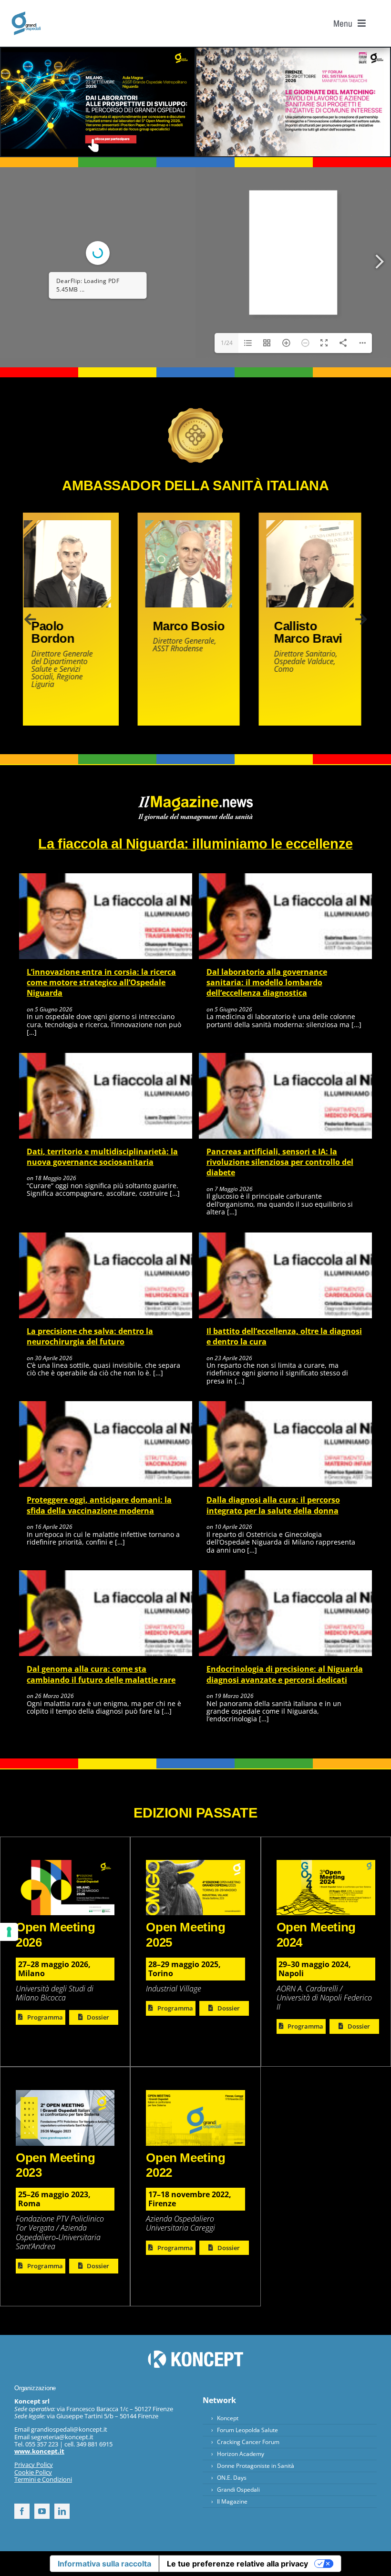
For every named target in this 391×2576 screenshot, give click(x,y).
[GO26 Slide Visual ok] (65, 1864)
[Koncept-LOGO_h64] (195, 2354)
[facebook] (22, 2511)
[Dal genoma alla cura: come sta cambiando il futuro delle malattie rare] (106, 1575)
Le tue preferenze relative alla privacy (237, 2564)
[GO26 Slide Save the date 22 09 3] (98, 51)
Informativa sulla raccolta (104, 2564)
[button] (30, 619)
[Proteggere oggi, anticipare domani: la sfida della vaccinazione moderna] (106, 1405)
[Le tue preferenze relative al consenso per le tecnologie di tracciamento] (9, 1932)
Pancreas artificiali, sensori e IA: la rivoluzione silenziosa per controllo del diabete (280, 1162)
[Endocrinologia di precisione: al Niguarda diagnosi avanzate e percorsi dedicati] (285, 1575)
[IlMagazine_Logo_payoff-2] (195, 799)
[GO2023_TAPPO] (65, 2094)
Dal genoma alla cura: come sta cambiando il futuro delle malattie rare (101, 1674)
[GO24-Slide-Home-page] (326, 1864)
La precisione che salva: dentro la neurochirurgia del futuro (90, 1336)
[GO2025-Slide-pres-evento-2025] (195, 1864)
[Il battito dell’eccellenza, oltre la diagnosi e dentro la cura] (285, 1237)
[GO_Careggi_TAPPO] (26, 15)
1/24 (227, 343)
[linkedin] (62, 2511)
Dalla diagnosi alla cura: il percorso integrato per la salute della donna (273, 1505)
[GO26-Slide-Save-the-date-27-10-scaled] (293, 51)
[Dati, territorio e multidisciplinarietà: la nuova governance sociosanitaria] (106, 1057)
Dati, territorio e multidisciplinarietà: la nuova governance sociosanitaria (102, 1157)
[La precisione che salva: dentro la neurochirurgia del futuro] (106, 1237)
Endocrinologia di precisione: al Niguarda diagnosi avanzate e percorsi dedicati (285, 1674)
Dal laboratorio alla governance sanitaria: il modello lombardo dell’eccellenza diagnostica (267, 983)
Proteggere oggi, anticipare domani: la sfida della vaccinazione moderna (99, 1505)
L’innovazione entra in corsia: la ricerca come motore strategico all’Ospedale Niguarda (101, 983)
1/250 (31, 343)
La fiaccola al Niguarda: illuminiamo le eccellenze (195, 844)
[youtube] (42, 2511)
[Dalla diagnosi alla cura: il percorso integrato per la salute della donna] (285, 1405)
